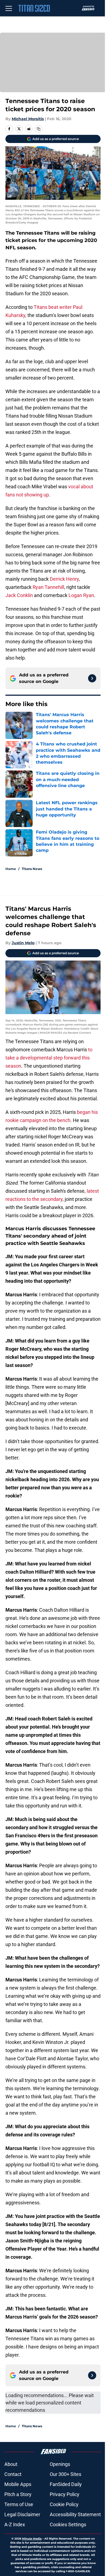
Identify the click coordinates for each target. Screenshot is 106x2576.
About (11, 2464)
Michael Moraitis (28, 119)
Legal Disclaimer (22, 2514)
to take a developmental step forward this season (49, 1058)
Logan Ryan (81, 595)
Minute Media (32, 2539)
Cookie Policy (64, 2504)
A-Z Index (15, 2524)
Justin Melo (23, 943)
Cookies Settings (68, 2524)
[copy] (39, 129)
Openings (60, 2464)
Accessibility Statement (75, 2514)
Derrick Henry (64, 579)
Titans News (32, 869)
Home (11, 869)
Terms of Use (19, 2504)
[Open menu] (9, 8)
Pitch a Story (18, 2494)
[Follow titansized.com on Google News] (92, 678)
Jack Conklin (19, 595)
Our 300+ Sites (66, 2474)
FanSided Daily (66, 2484)
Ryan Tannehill (48, 587)
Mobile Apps (18, 2484)
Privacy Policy (65, 2494)
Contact (13, 2474)
